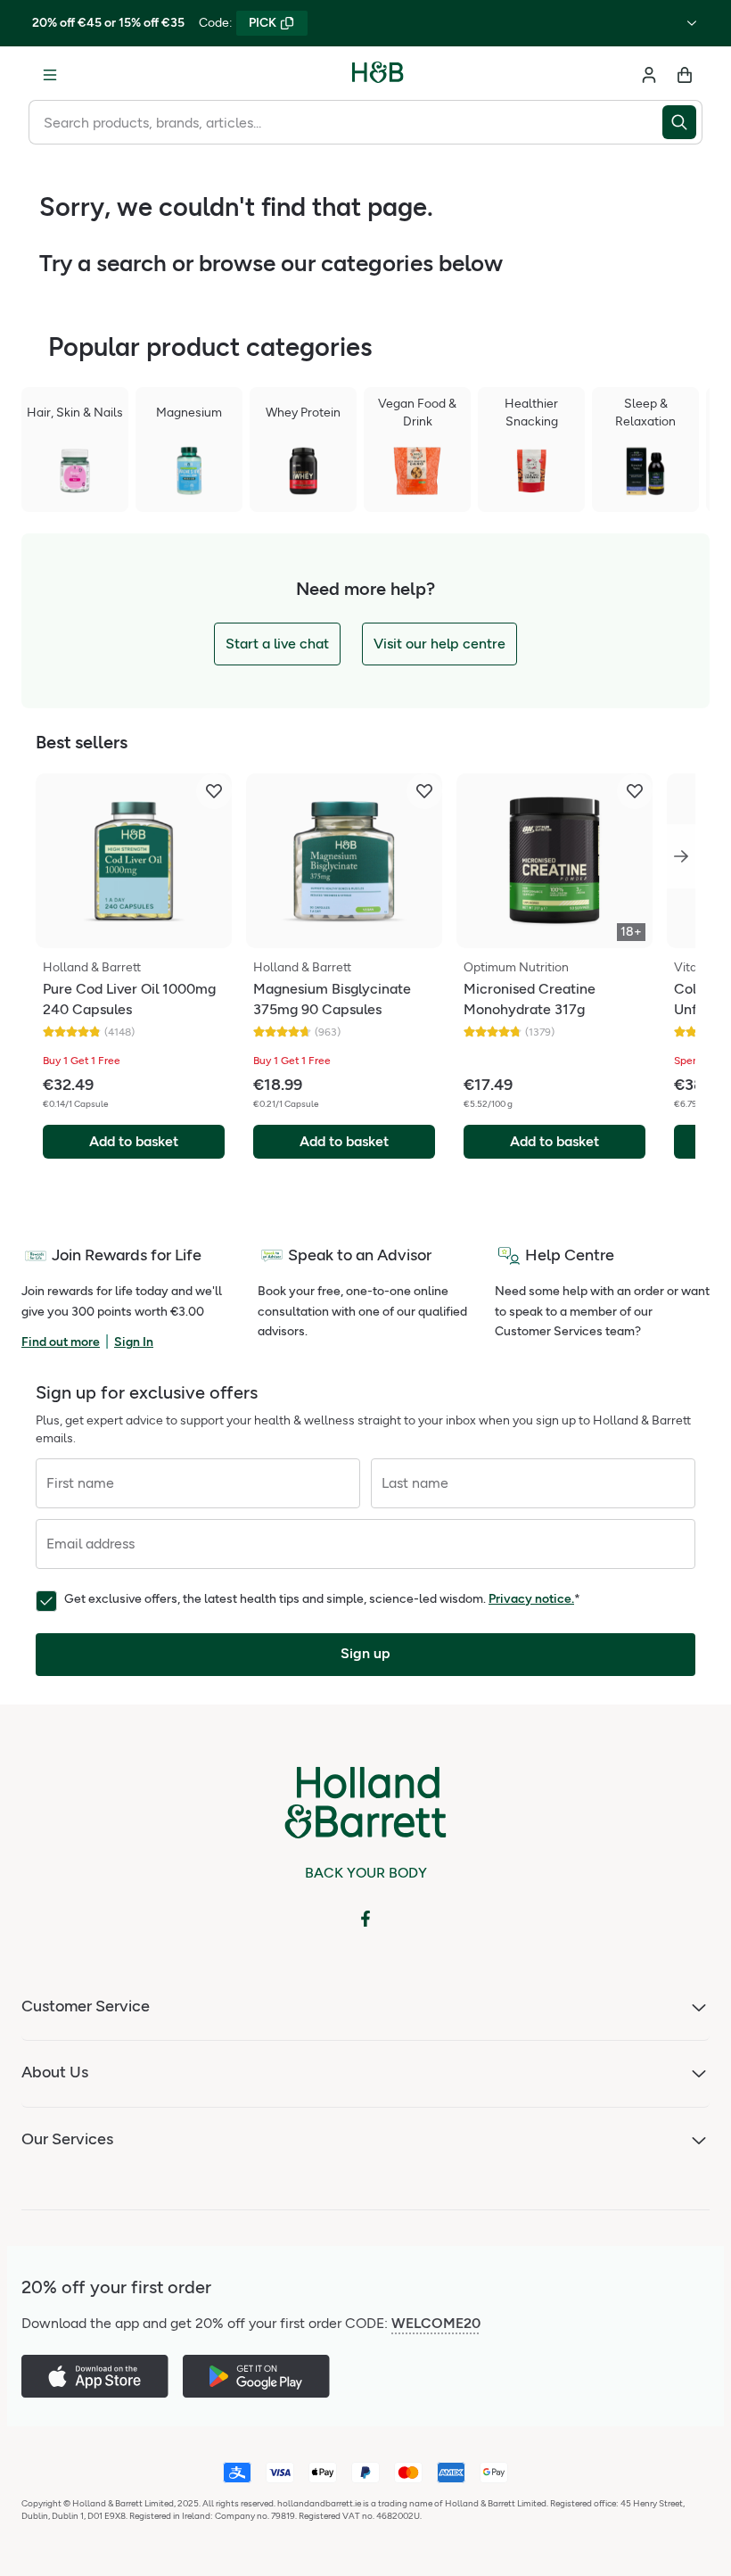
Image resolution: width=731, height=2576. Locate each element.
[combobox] (345, 122)
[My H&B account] (649, 75)
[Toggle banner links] (692, 23)
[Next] (681, 856)
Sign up (365, 1653)
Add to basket (134, 1141)
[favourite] (214, 791)
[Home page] (378, 75)
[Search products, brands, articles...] (682, 122)
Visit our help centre (439, 644)
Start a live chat (277, 644)
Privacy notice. (531, 1599)
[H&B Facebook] (365, 1919)
